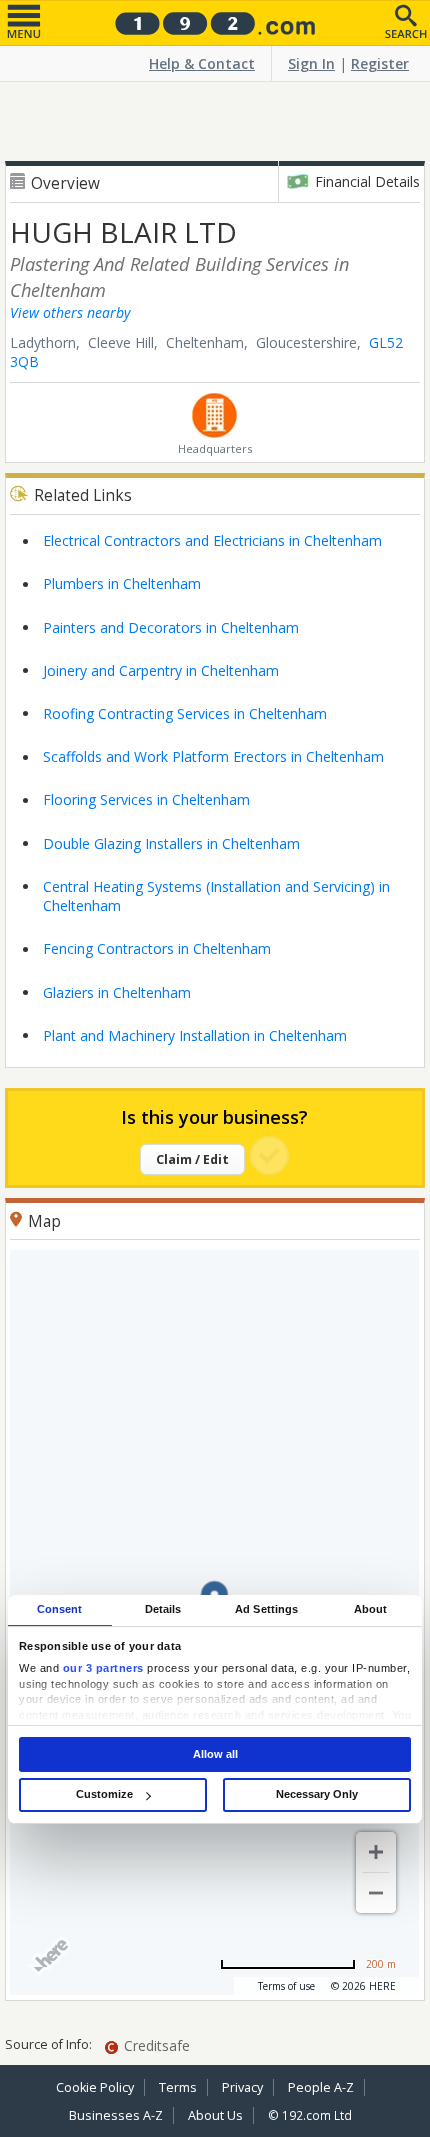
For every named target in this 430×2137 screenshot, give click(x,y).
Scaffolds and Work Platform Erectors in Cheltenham (213, 756)
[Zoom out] (376, 1893)
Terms (178, 2087)
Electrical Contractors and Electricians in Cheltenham (212, 540)
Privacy (242, 2087)
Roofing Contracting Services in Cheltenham (185, 713)
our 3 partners (103, 1669)
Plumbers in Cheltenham (122, 583)
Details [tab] (163, 1609)
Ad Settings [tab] (266, 1609)
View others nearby (70, 312)
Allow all (215, 1754)
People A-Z (321, 2087)
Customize (104, 1794)
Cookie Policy (95, 2087)
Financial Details (367, 181)
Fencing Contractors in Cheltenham (157, 948)
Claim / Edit (192, 1159)
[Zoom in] (376, 1852)
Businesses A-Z (116, 2115)
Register (380, 63)
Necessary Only (317, 1794)
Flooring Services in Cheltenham (146, 799)
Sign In (311, 63)
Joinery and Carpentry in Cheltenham (161, 670)
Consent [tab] (60, 1609)
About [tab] (371, 1609)
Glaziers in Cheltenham (117, 992)
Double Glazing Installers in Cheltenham (171, 843)
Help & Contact (202, 63)
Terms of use (286, 1986)
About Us (215, 2115)
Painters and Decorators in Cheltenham (171, 627)
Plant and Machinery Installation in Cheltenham (195, 1035)
